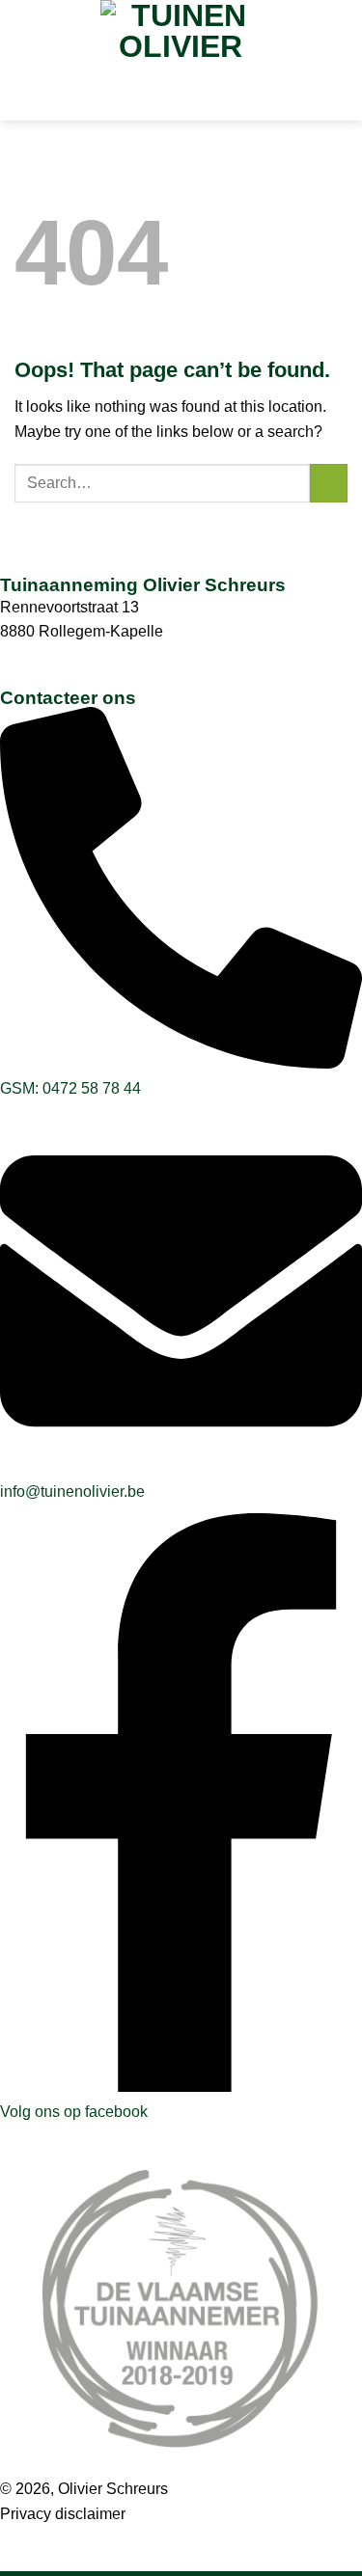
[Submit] (329, 483)
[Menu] (181, 94)
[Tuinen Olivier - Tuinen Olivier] (181, 34)
